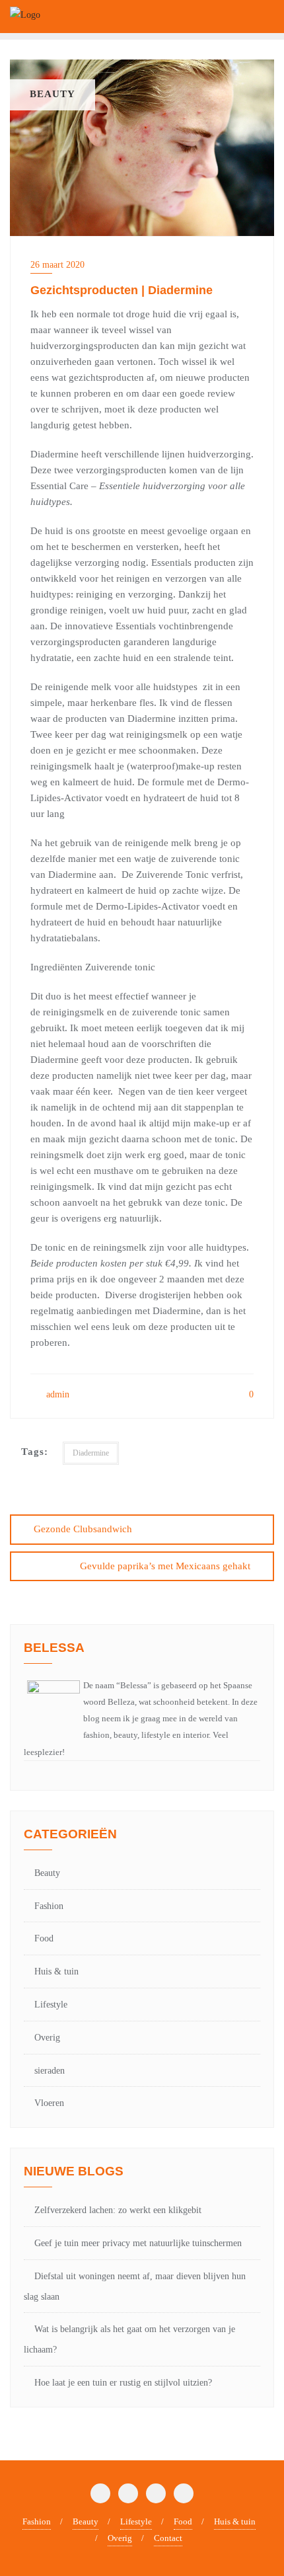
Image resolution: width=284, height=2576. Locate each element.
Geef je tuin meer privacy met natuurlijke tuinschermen (138, 2243)
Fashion (49, 1906)
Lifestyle (51, 2005)
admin (56, 1394)
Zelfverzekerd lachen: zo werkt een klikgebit (118, 2210)
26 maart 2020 (57, 265)
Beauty (47, 1873)
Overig (47, 2038)
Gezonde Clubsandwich (83, 1529)
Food (44, 1938)
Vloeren (49, 2103)
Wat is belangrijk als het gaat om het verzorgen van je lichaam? (129, 2339)
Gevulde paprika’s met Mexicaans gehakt (165, 1566)
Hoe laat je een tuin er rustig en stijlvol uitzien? (123, 2383)
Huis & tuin (56, 1971)
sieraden (50, 2071)
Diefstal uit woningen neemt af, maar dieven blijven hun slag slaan (135, 2286)
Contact (168, 2538)
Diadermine (91, 1453)
